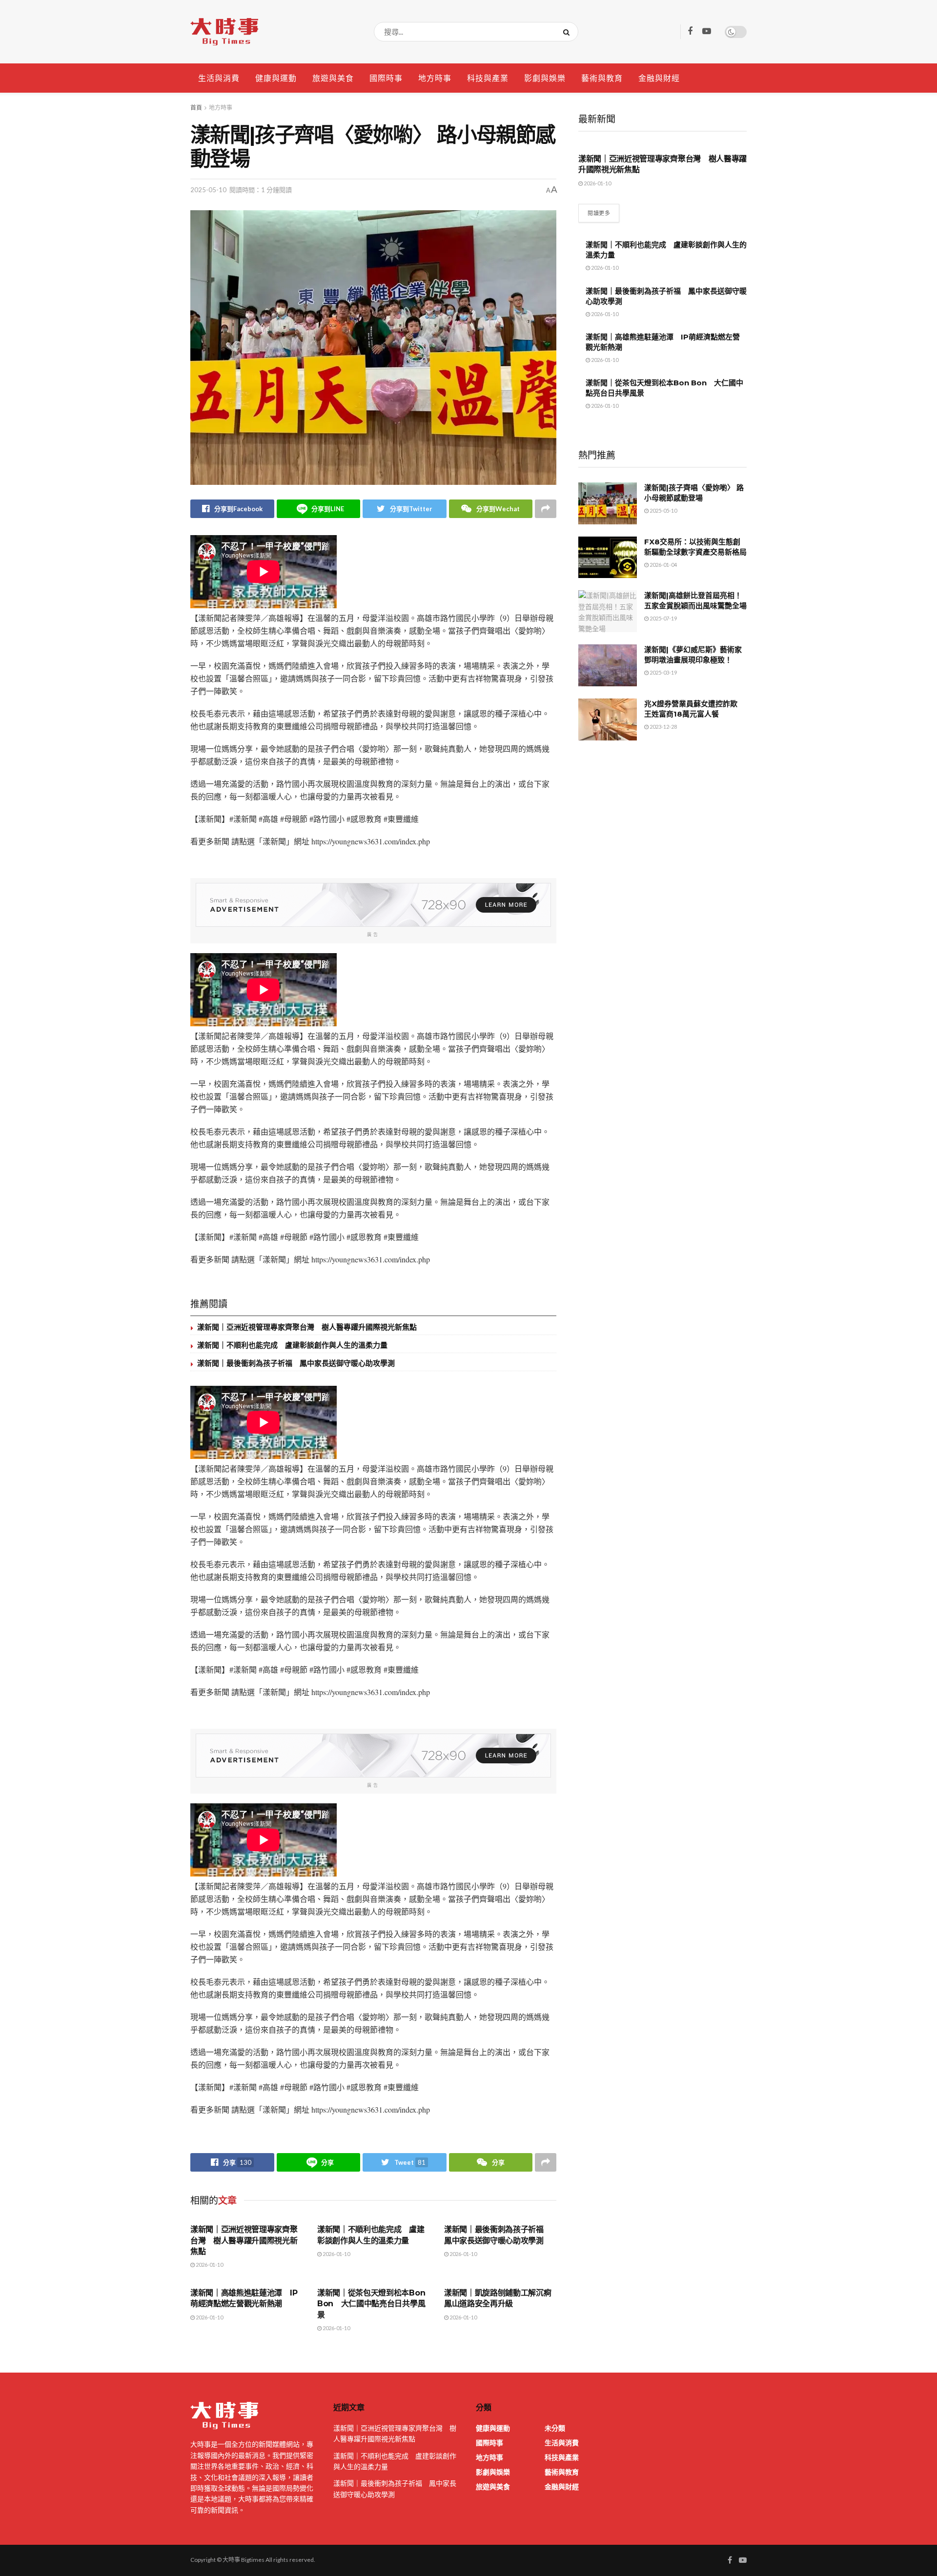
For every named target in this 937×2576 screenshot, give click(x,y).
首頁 (196, 108)
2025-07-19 (663, 618)
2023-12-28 (663, 727)
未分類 (555, 2428)
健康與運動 (276, 78)
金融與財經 (659, 78)
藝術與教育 (602, 78)
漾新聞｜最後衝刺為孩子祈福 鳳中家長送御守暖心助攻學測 (296, 1363)
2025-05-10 (208, 190)
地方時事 (435, 78)
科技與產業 (488, 78)
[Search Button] (568, 32)
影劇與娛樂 (545, 78)
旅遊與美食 (333, 78)
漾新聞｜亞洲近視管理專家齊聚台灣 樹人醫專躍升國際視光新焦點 (307, 1327)
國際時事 (386, 78)
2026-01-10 (209, 2265)
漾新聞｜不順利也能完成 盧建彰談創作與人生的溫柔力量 (292, 1345)
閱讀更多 (599, 213)
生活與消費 (219, 78)
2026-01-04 (663, 565)
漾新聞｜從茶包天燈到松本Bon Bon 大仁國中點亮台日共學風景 (371, 2304)
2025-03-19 (663, 672)
